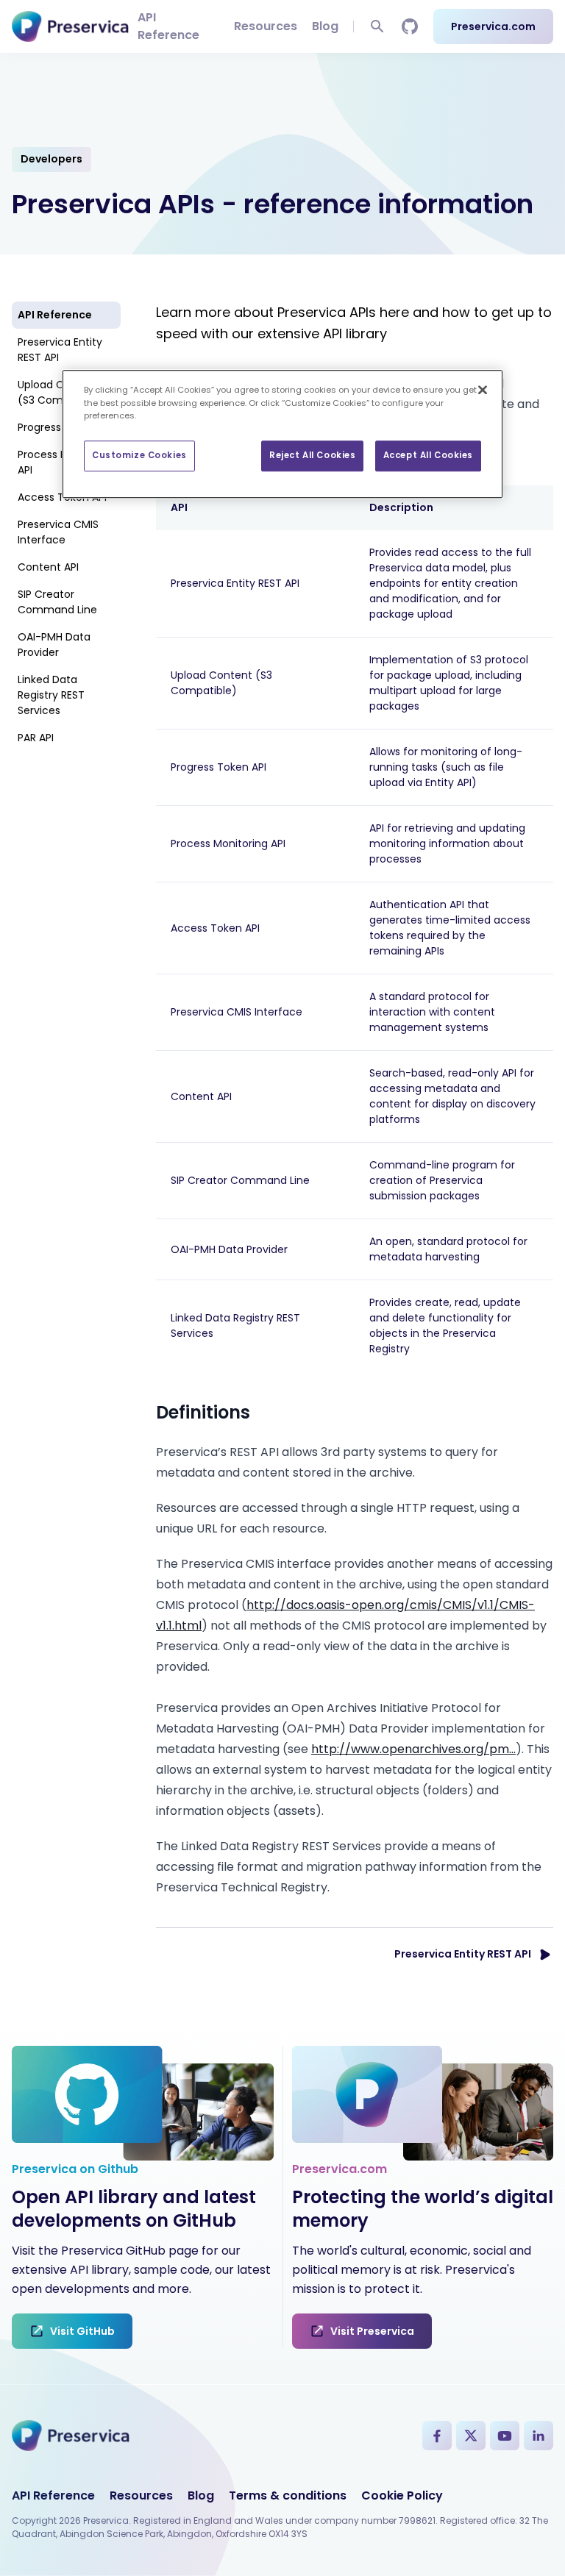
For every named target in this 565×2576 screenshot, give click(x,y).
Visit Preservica (372, 2331)
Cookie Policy (402, 2495)
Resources (266, 26)
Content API (48, 567)
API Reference (168, 26)
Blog (325, 26)
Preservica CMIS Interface (58, 532)
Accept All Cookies (428, 455)
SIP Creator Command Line (57, 602)
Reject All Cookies (312, 455)
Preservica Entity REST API (60, 350)
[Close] (483, 390)
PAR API (36, 738)
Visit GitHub (82, 2331)
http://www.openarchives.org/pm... (413, 1749)
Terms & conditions (288, 2495)
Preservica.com (493, 26)
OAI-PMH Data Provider (54, 645)
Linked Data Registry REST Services (51, 695)
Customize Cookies (139, 455)
